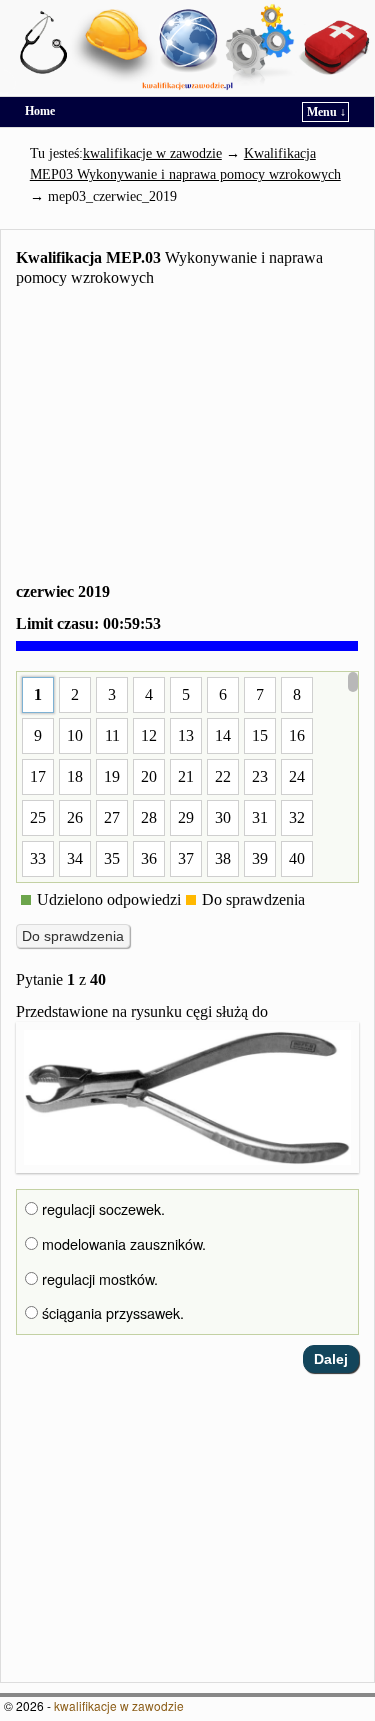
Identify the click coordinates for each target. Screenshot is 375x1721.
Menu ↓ (326, 112)
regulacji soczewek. (101, 1209)
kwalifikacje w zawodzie (119, 1705)
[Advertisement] (187, 438)
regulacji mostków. (98, 1279)
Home (40, 111)
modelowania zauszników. (122, 1244)
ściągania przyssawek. (111, 1313)
